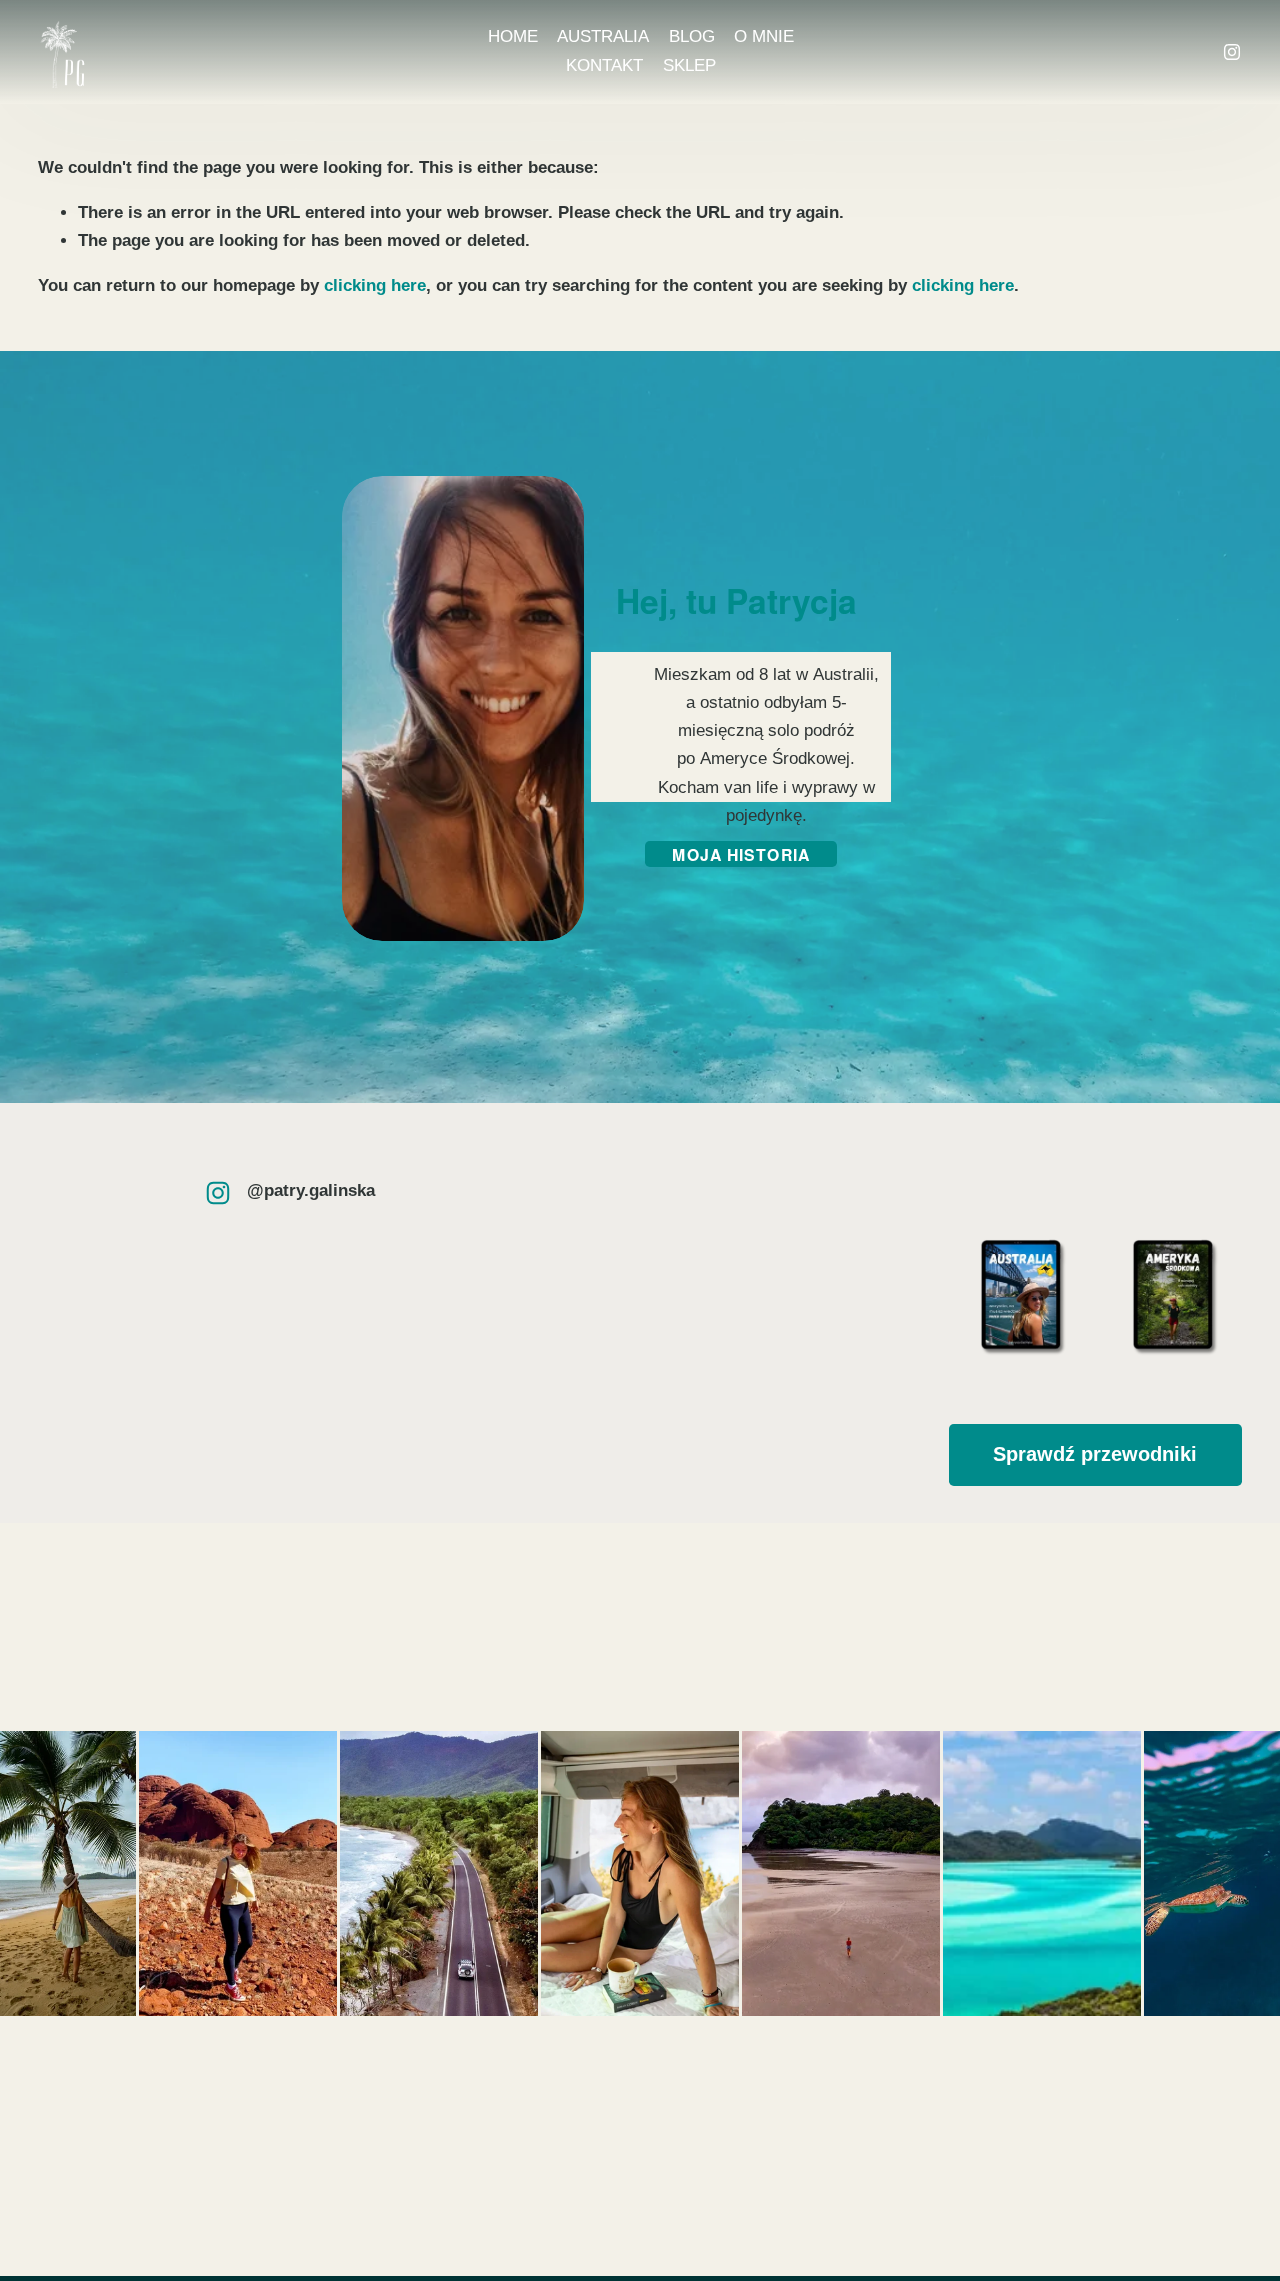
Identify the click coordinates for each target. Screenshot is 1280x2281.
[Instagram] (1232, 52)
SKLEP (689, 65)
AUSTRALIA (603, 36)
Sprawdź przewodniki (1095, 1454)
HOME (513, 36)
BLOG (692, 36)
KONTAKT (604, 65)
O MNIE (764, 36)
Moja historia (740, 854)
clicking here (375, 285)
